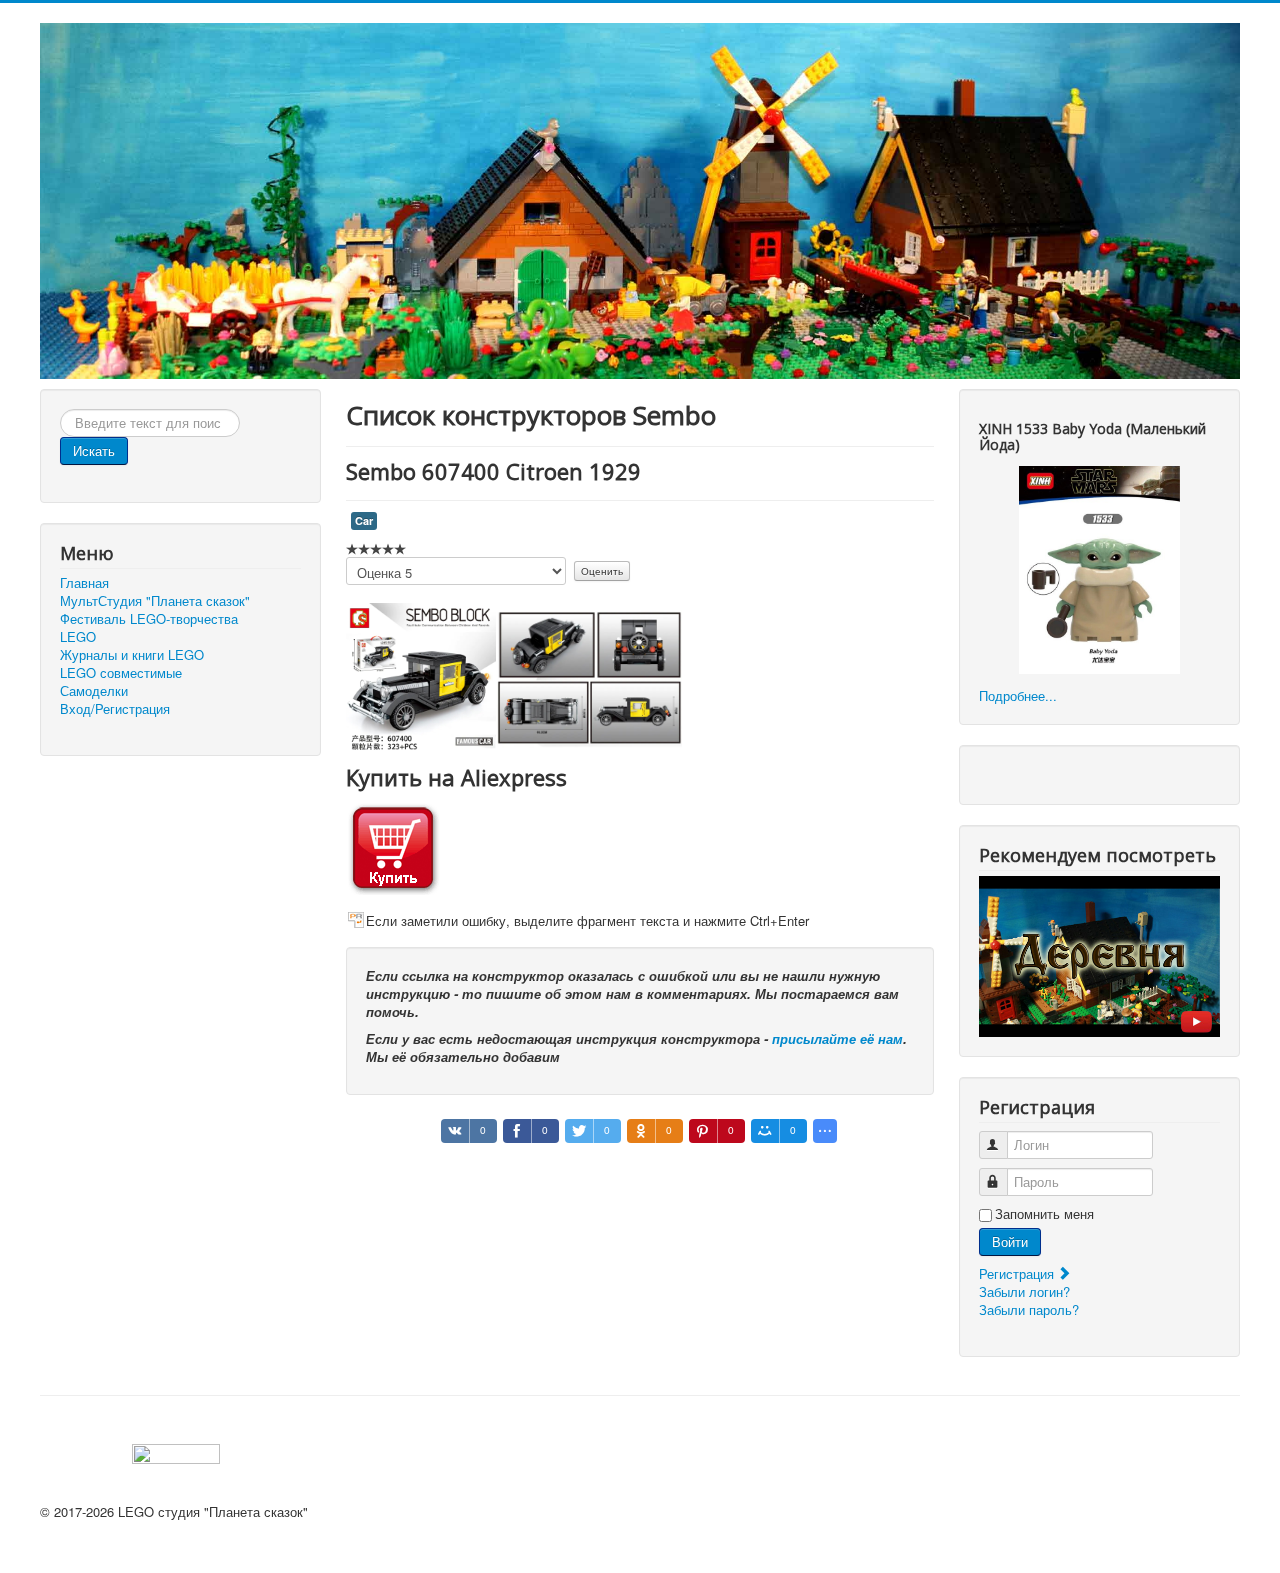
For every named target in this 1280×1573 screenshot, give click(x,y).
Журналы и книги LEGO (132, 655)
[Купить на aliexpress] (393, 845)
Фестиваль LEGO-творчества (149, 619)
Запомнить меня (1044, 1214)
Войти (1010, 1241)
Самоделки (94, 691)
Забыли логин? (1024, 1291)
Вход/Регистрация (115, 709)
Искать (94, 450)
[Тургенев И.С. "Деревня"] (1099, 954)
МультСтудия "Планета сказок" (155, 601)
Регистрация (1018, 1273)
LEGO (78, 637)
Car (364, 520)
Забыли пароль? (1029, 1309)
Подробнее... (1018, 695)
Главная (84, 583)
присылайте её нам (837, 1038)
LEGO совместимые (121, 673)
